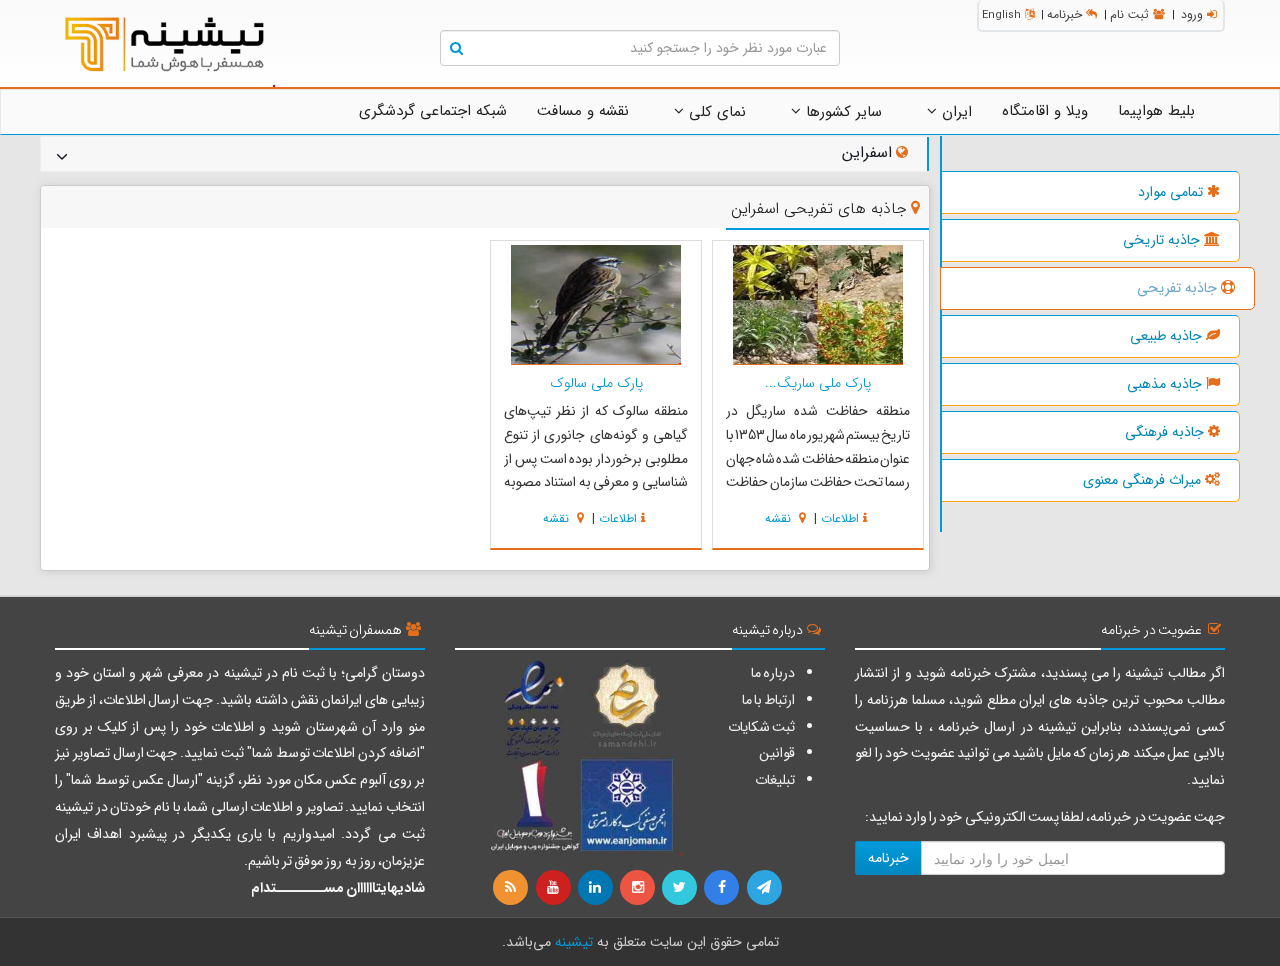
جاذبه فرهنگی (1164, 432)
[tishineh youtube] (554, 888)
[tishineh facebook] (723, 888)
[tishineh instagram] (639, 888)
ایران (954, 112)
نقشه (780, 518)
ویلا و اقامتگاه (1045, 111)
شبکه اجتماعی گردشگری (433, 111)
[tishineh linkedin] (597, 888)
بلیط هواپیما (1156, 111)
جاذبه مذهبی (1164, 384)
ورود (1192, 14)
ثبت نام (1129, 14)
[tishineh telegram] (765, 888)
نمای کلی (715, 112)
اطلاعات (840, 518)
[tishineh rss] (513, 888)
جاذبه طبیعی (1166, 336)
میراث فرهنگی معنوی (1142, 480)
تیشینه (574, 942)
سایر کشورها (841, 112)
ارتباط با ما (768, 700)
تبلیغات (775, 780)
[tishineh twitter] (681, 888)
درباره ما (773, 673)
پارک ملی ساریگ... (818, 383)
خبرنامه (1064, 14)
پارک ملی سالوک (596, 383)
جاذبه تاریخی (1161, 240)
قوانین (777, 753)
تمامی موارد (1170, 192)
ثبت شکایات (761, 727)
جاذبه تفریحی (1177, 288)
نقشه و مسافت (583, 111)
